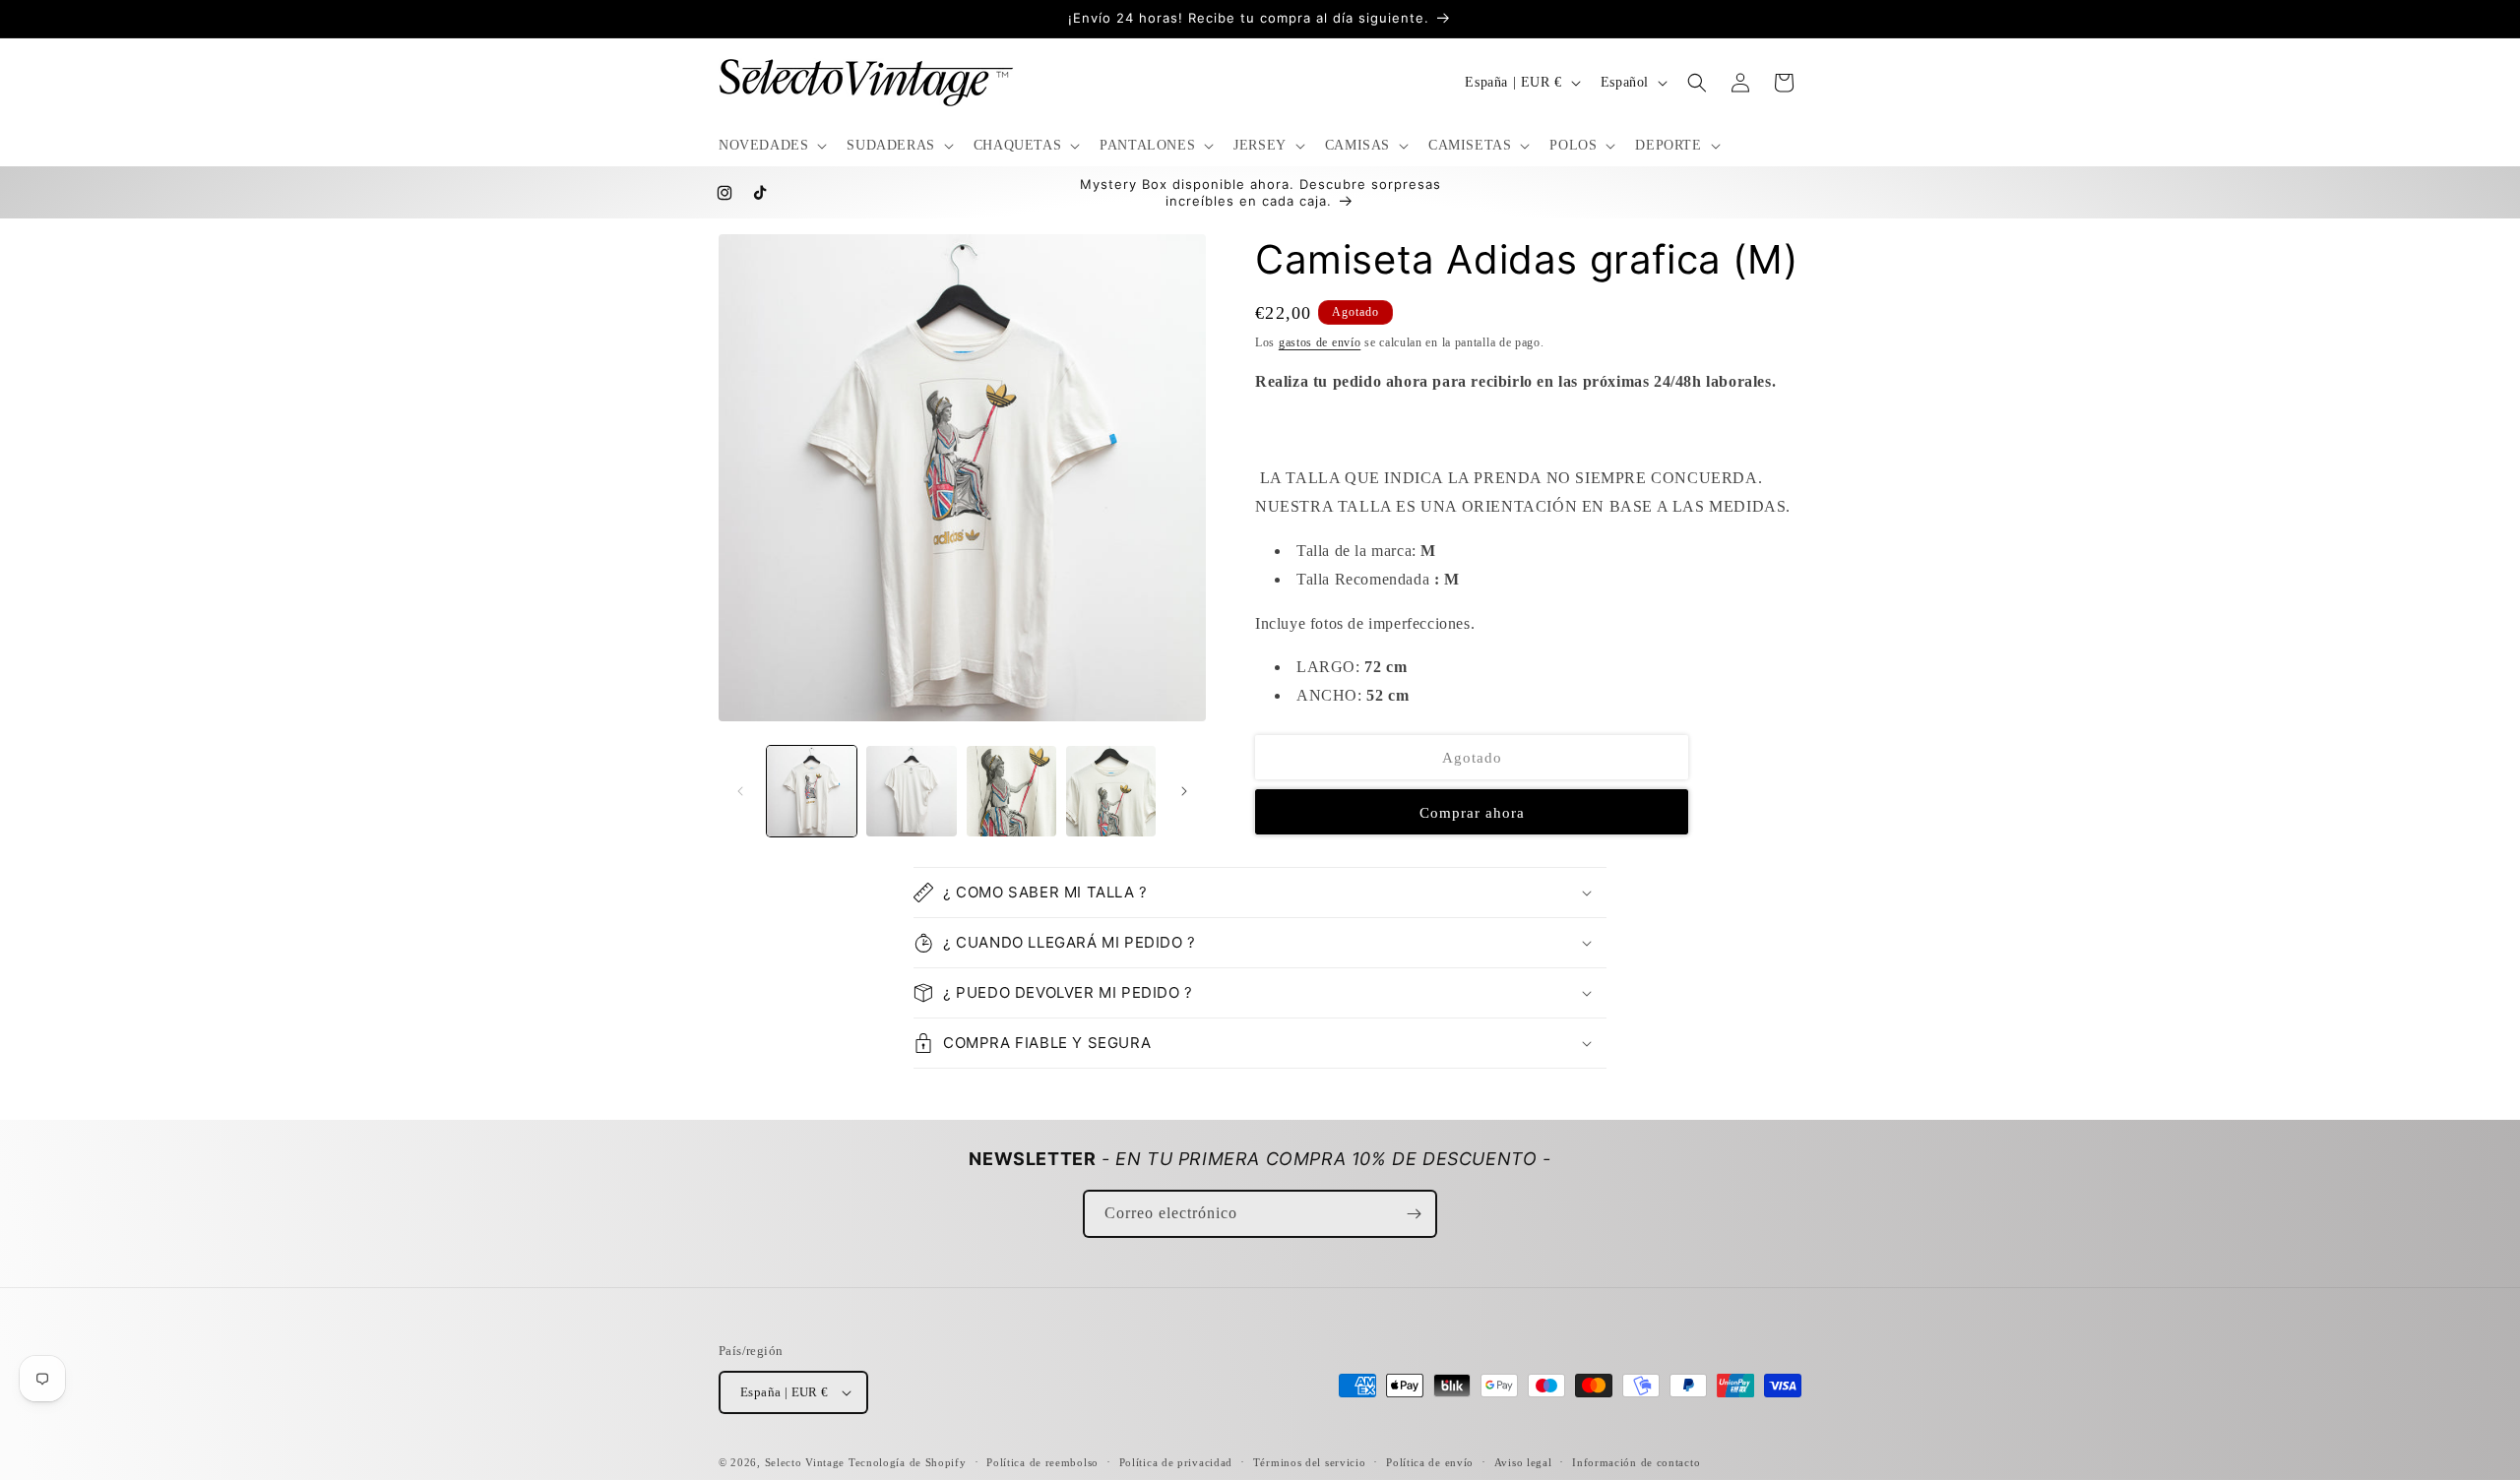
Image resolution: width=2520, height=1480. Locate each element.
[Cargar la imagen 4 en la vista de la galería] (1111, 791)
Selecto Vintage (807, 1462)
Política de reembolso (1042, 1462)
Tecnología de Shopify (908, 1462)
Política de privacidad (1176, 1462)
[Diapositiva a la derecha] (1184, 791)
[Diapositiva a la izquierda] (740, 791)
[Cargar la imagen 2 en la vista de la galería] (911, 791)
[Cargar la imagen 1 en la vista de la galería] (812, 791)
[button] (771, 146)
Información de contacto (1636, 1462)
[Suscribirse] (1414, 1214)
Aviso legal (1523, 1462)
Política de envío (1430, 1462)
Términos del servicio (1310, 1462)
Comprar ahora (1472, 813)
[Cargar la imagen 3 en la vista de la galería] (1011, 791)
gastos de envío (1320, 342)
